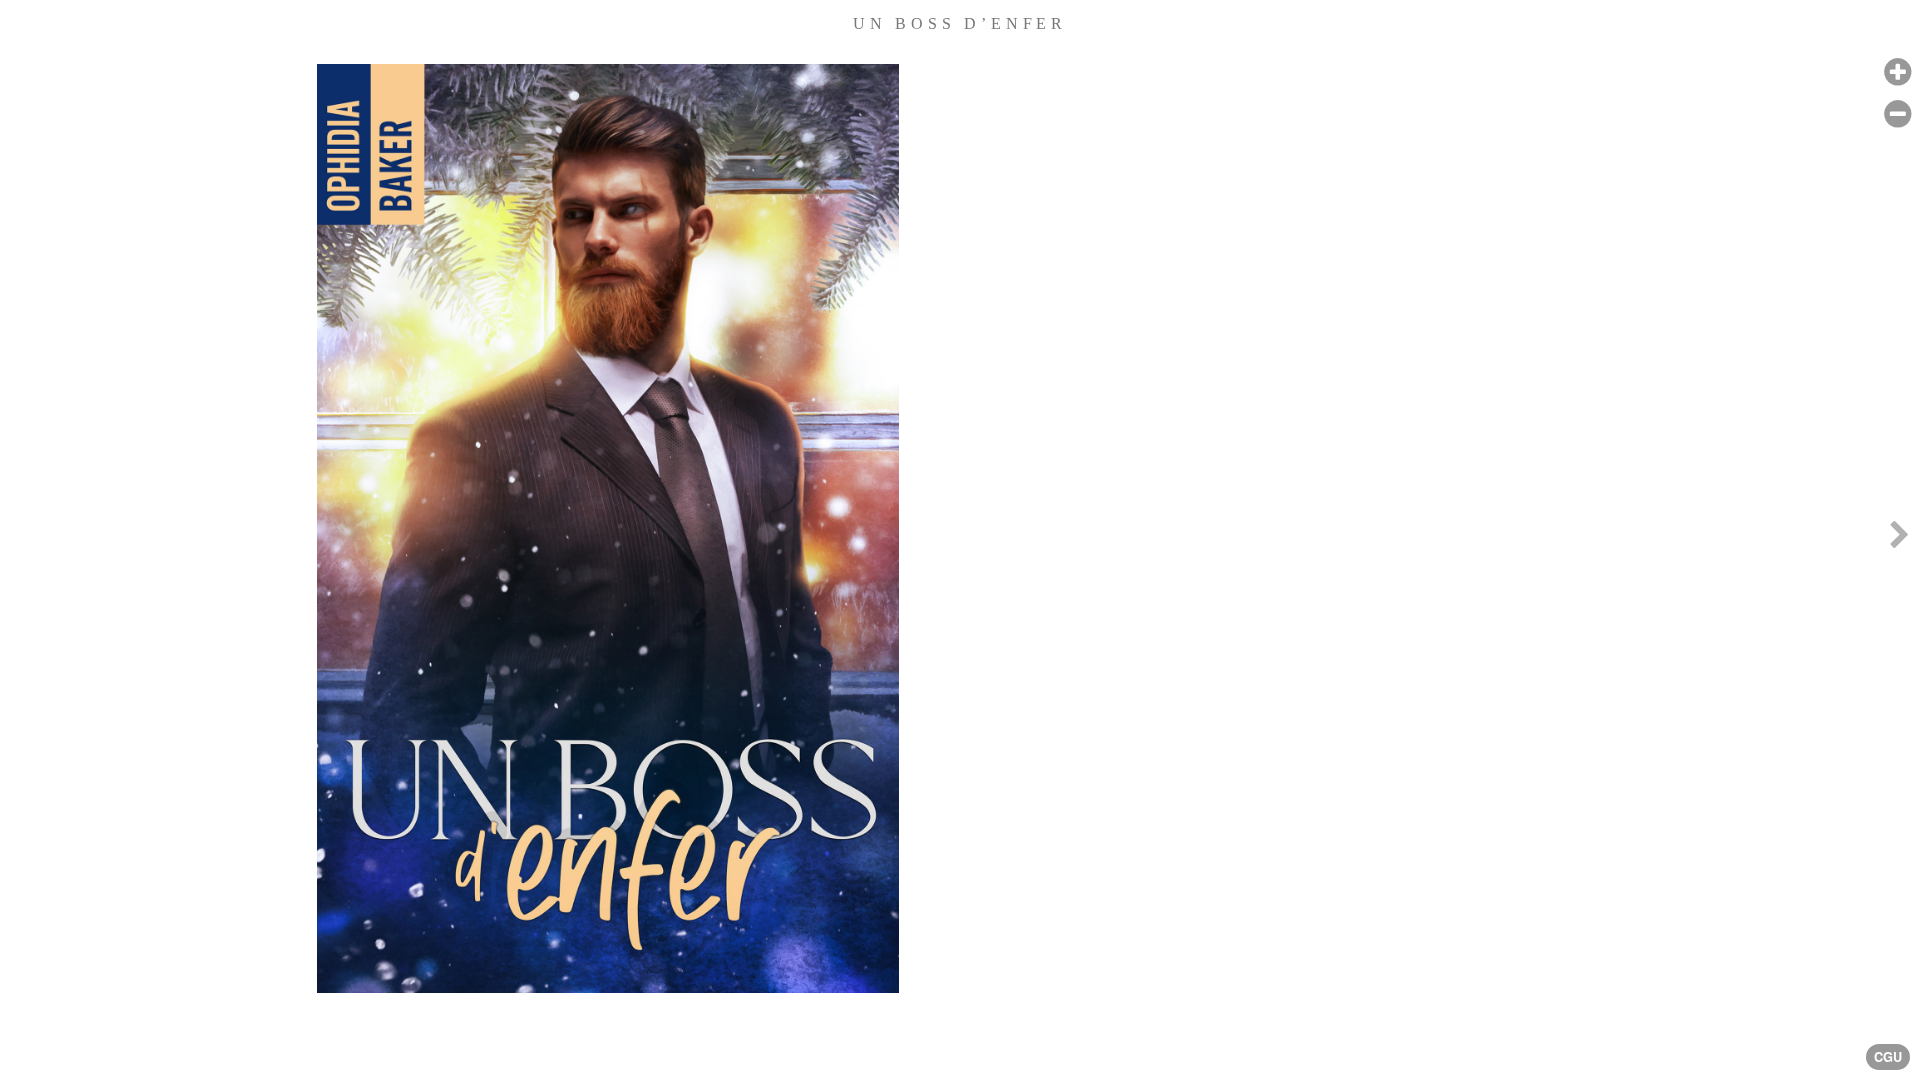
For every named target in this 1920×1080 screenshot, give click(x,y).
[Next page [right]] (1899, 540)
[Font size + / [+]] (1897, 72)
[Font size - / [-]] (1897, 114)
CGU (1888, 1057)
